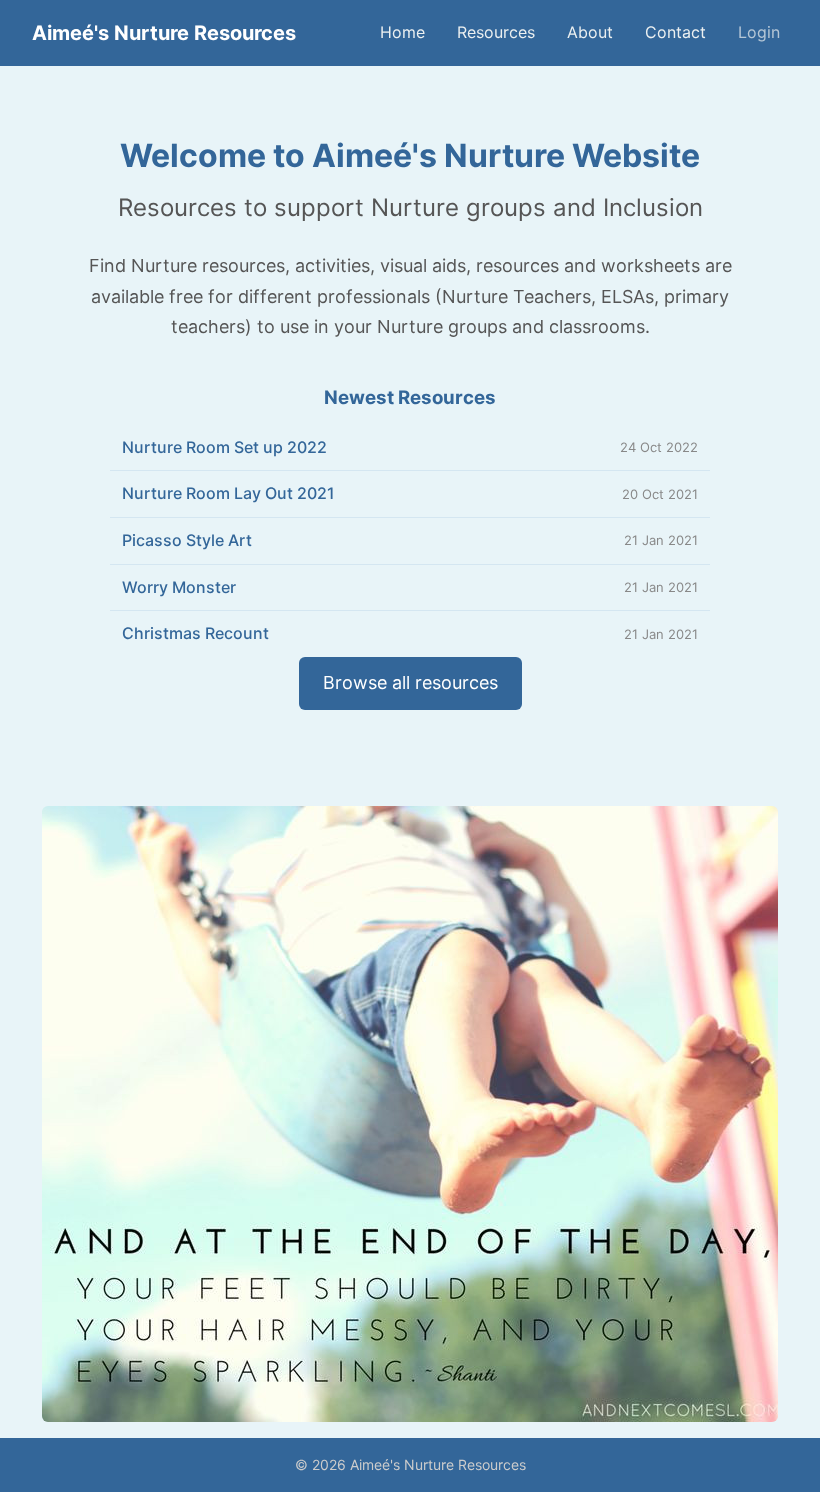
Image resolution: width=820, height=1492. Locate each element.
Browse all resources (410, 682)
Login (759, 32)
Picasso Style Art (187, 540)
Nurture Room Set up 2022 (224, 447)
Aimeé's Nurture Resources (164, 33)
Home (402, 32)
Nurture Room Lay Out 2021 (228, 493)
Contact (675, 32)
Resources (496, 32)
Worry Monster (179, 587)
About (590, 32)
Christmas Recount (195, 633)
